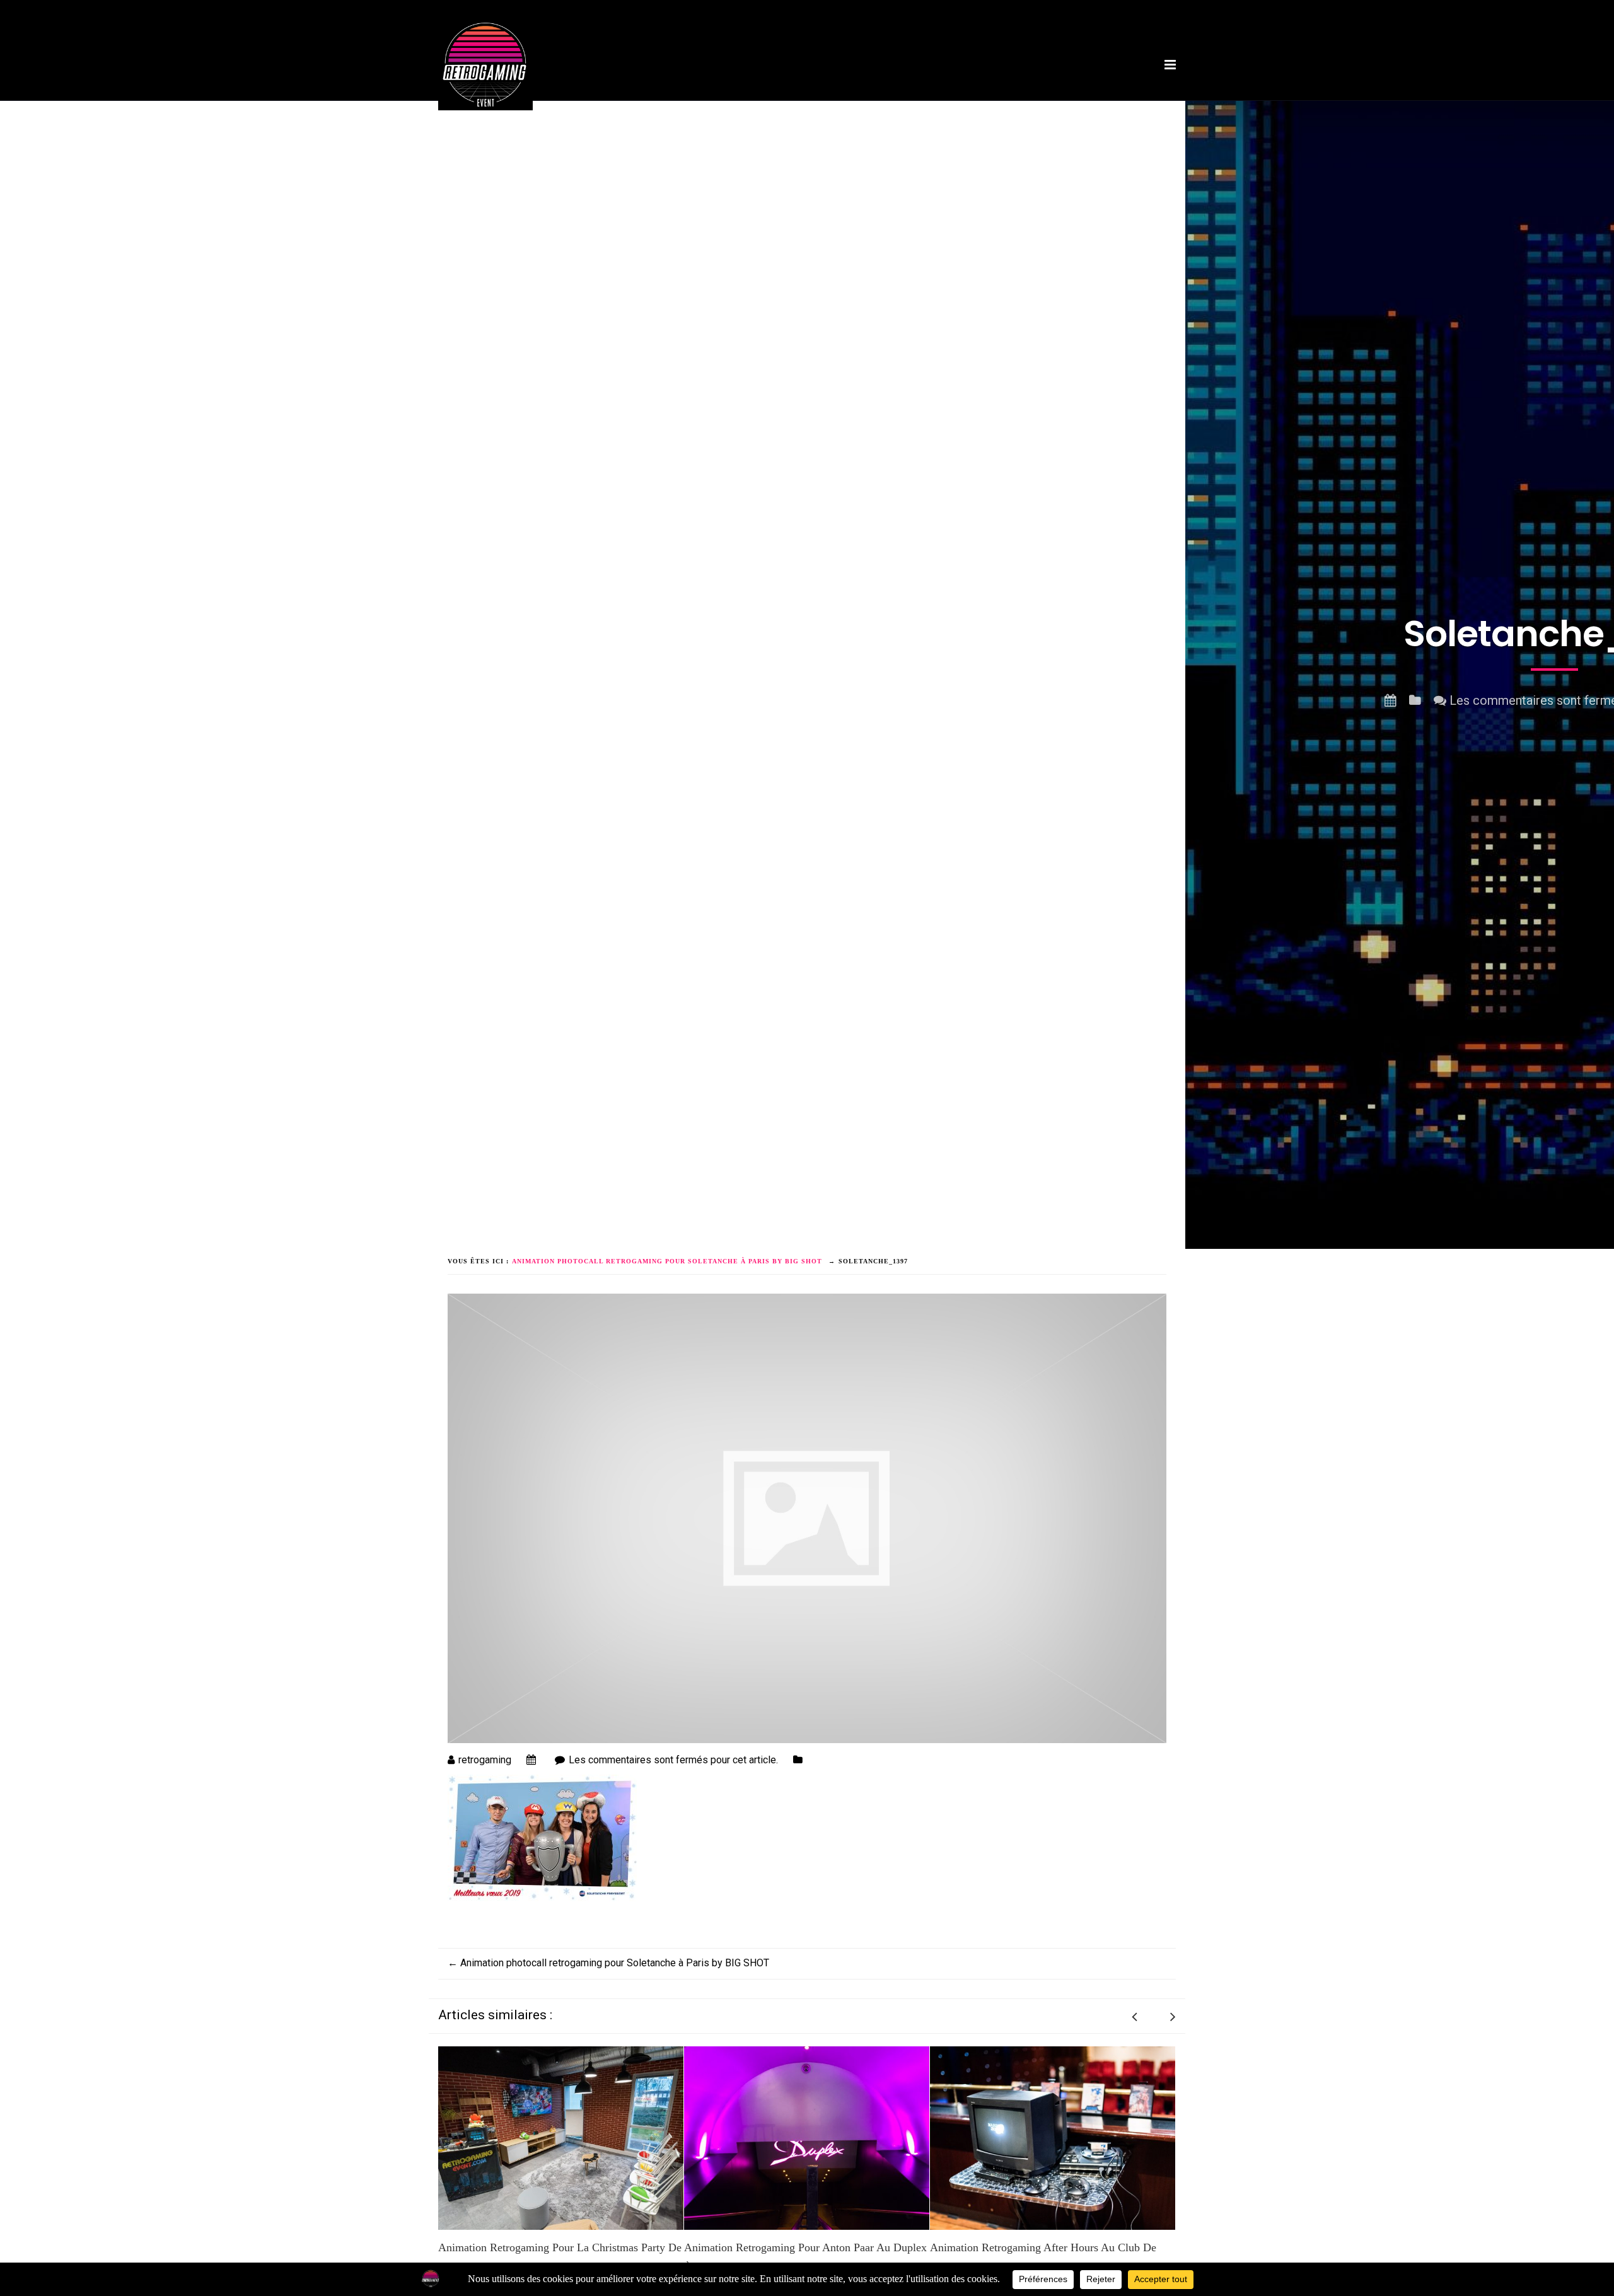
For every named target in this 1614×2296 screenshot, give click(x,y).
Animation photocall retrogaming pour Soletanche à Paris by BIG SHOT (608, 1963)
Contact (1122, 103)
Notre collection (977, 103)
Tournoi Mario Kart (879, 103)
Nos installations (780, 103)
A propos (704, 103)
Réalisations (1059, 103)
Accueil (651, 103)
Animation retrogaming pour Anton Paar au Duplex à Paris (560, 2258)
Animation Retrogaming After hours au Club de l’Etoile (797, 2258)
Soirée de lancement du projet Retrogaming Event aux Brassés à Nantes (1049, 2258)
